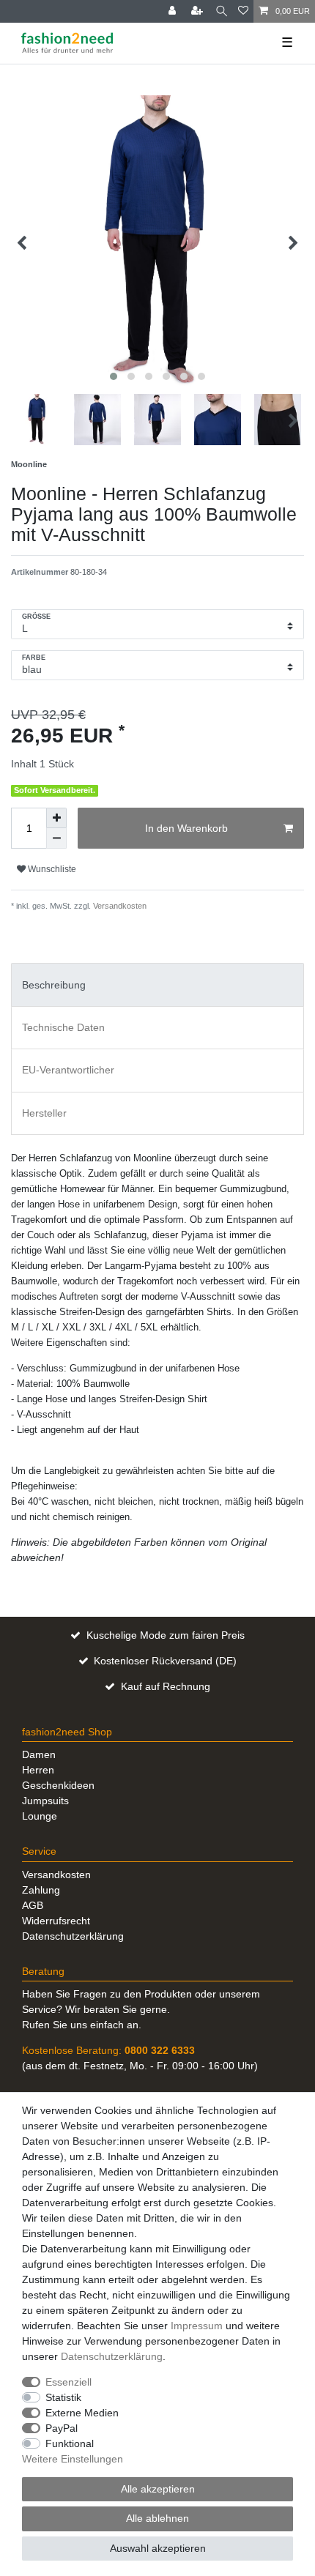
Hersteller (44, 1113)
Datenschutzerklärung (73, 1936)
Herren (38, 1770)
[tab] (157, 984)
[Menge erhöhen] (56, 818)
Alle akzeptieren (158, 2489)
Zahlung (41, 1890)
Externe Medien (82, 2413)
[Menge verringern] (56, 838)
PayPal (62, 2428)
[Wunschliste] (243, 11)
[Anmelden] (174, 11)
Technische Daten (63, 1027)
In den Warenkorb (186, 828)
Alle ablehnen (157, 2518)
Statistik (63, 2397)
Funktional (70, 2443)
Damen (39, 1754)
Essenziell (68, 2382)
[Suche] (222, 11)
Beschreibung (54, 985)
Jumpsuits (45, 1801)
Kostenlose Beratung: (108, 2050)
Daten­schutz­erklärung (112, 2356)
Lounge (40, 1816)
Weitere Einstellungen (73, 2459)
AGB (33, 1905)
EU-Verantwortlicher (68, 1070)
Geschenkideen (58, 1785)
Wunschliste (51, 869)
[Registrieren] (199, 11)
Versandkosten (119, 906)
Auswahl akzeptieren (158, 2548)
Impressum (197, 2326)
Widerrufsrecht (56, 1921)
